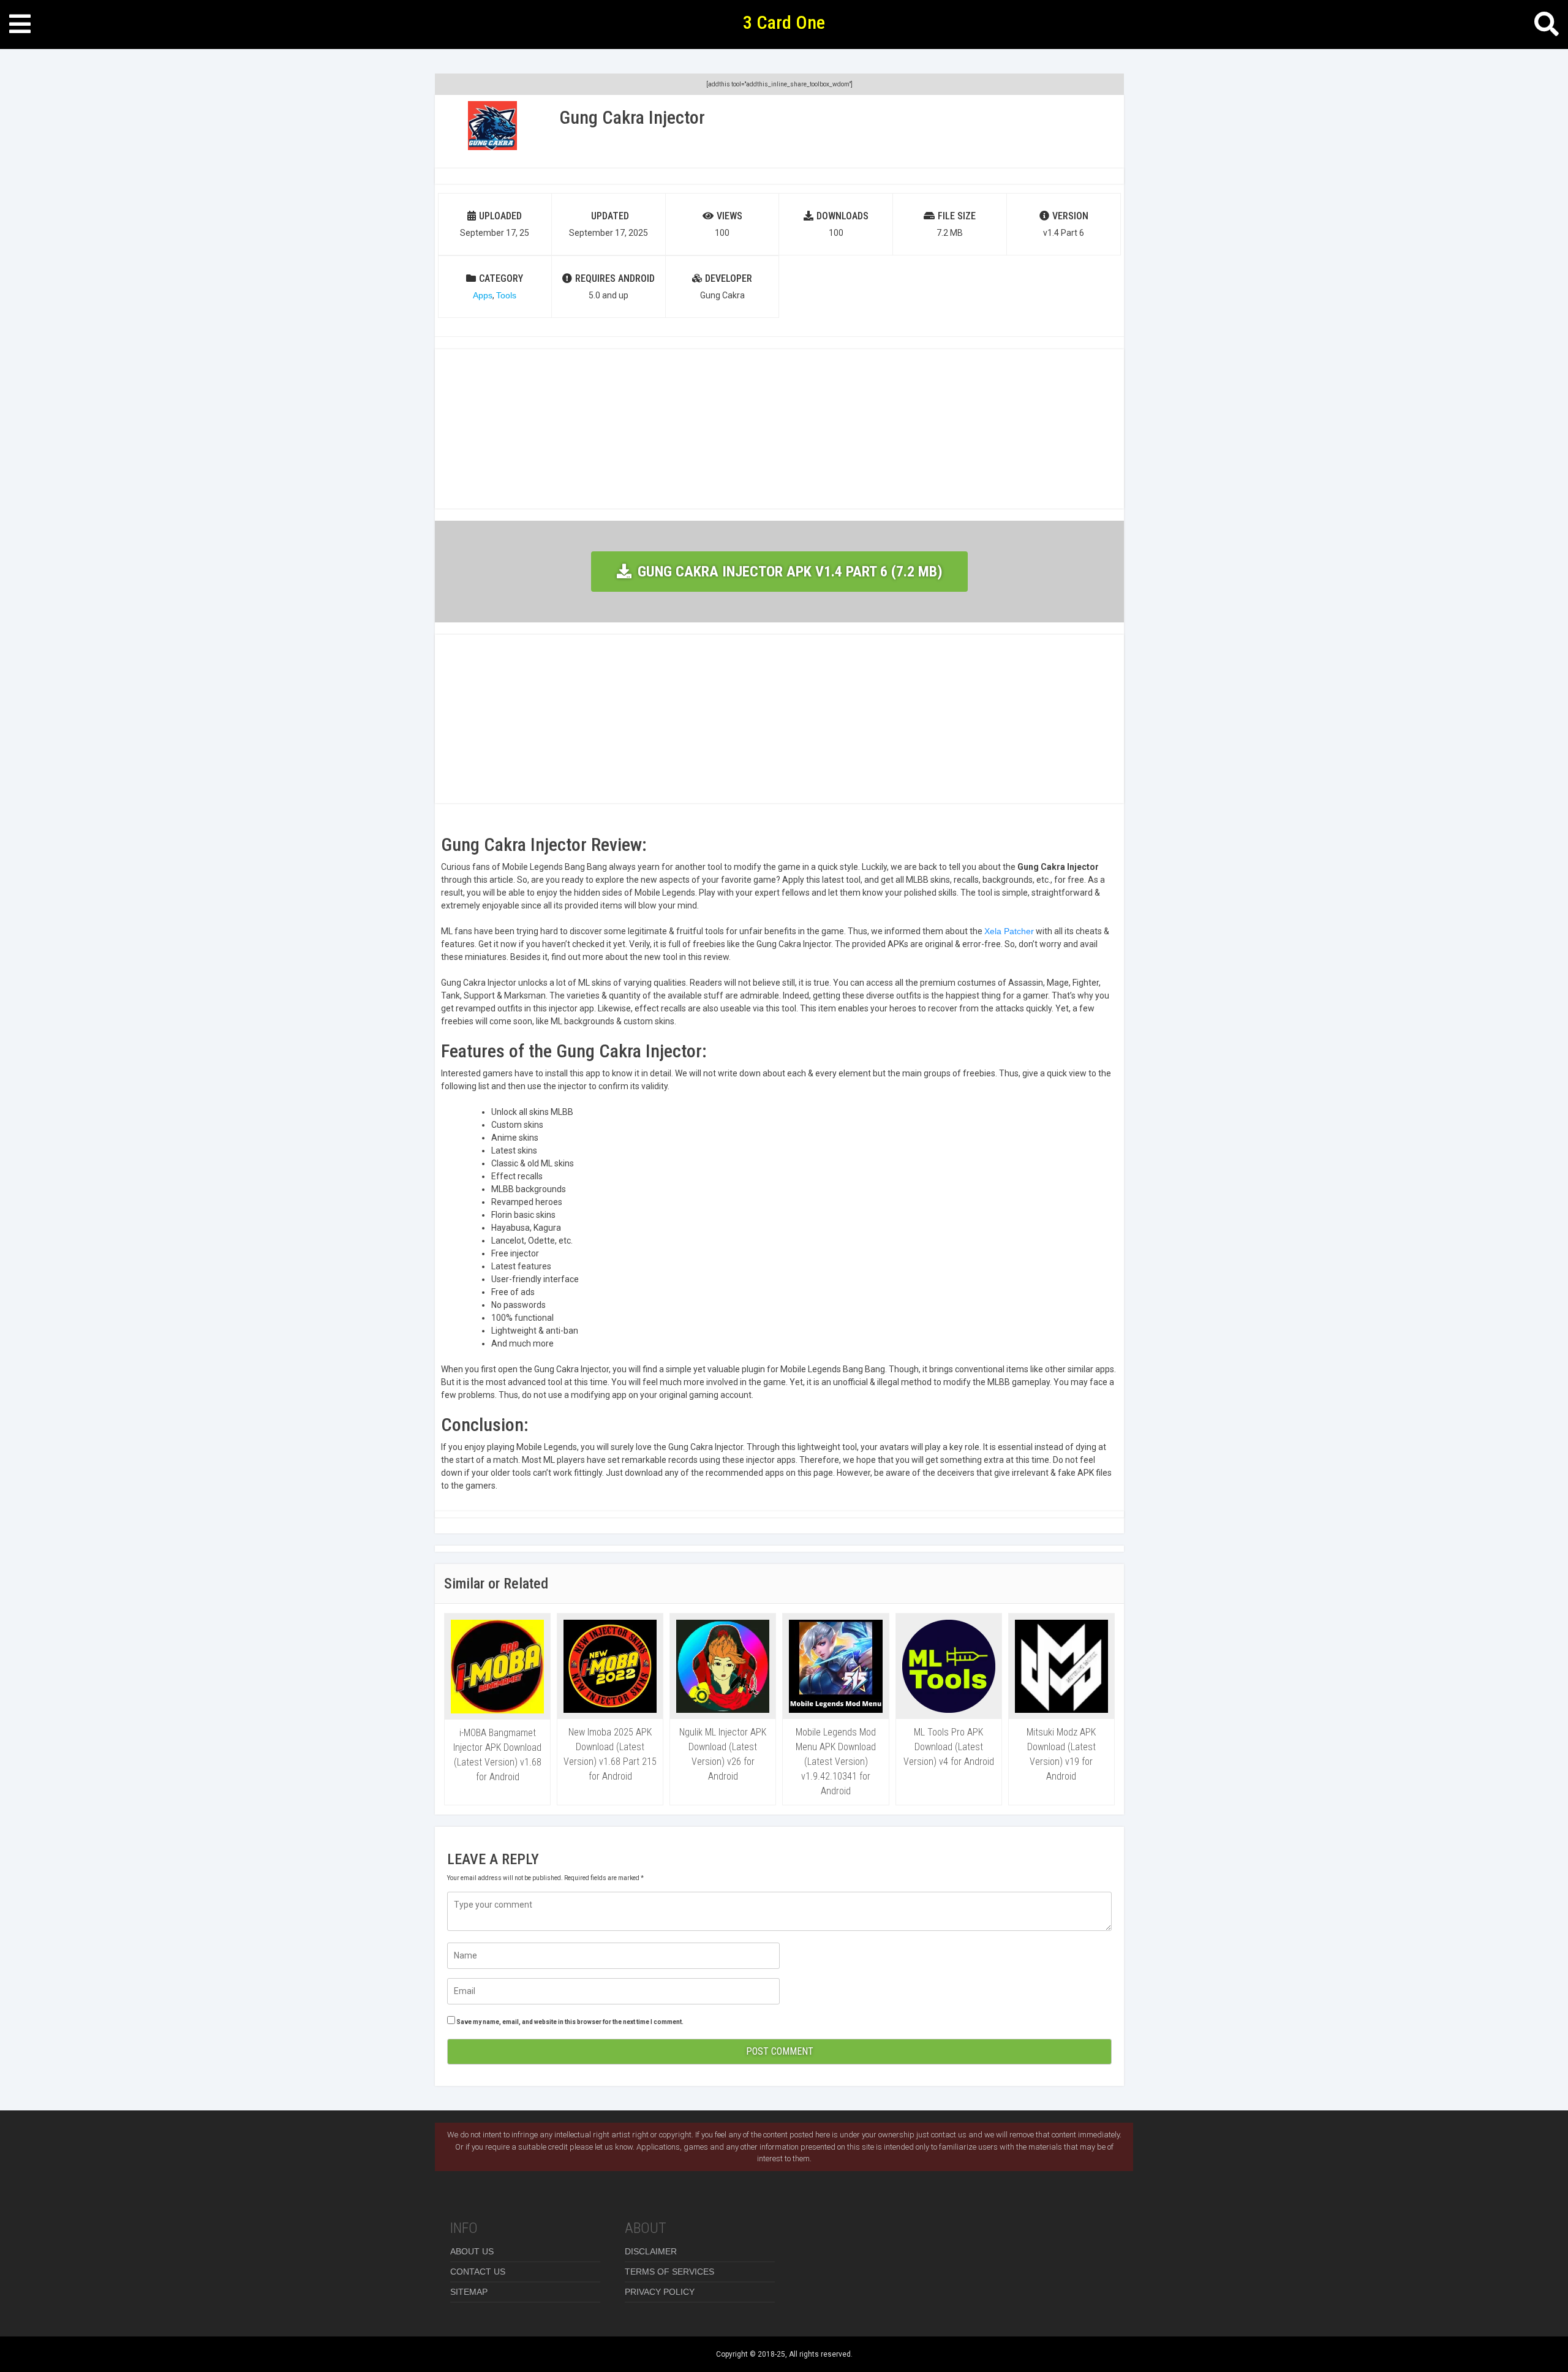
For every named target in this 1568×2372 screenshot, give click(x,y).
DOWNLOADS (842, 216)
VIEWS (729, 216)
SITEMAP (469, 2292)
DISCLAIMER (651, 2251)
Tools (506, 295)
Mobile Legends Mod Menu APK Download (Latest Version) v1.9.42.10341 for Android (836, 1762)
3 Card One (784, 22)
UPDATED (610, 216)
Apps (483, 295)
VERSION (1070, 216)
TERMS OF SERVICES (669, 2272)
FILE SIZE (957, 216)
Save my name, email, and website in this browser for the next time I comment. (570, 2022)
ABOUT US (472, 2251)
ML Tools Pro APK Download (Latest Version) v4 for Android (949, 1747)
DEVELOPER (729, 278)
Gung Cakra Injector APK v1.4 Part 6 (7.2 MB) (790, 572)
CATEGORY (501, 278)
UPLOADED (500, 216)
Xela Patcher (1009, 931)
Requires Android (615, 278)
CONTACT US (478, 2272)
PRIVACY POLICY (660, 2292)
